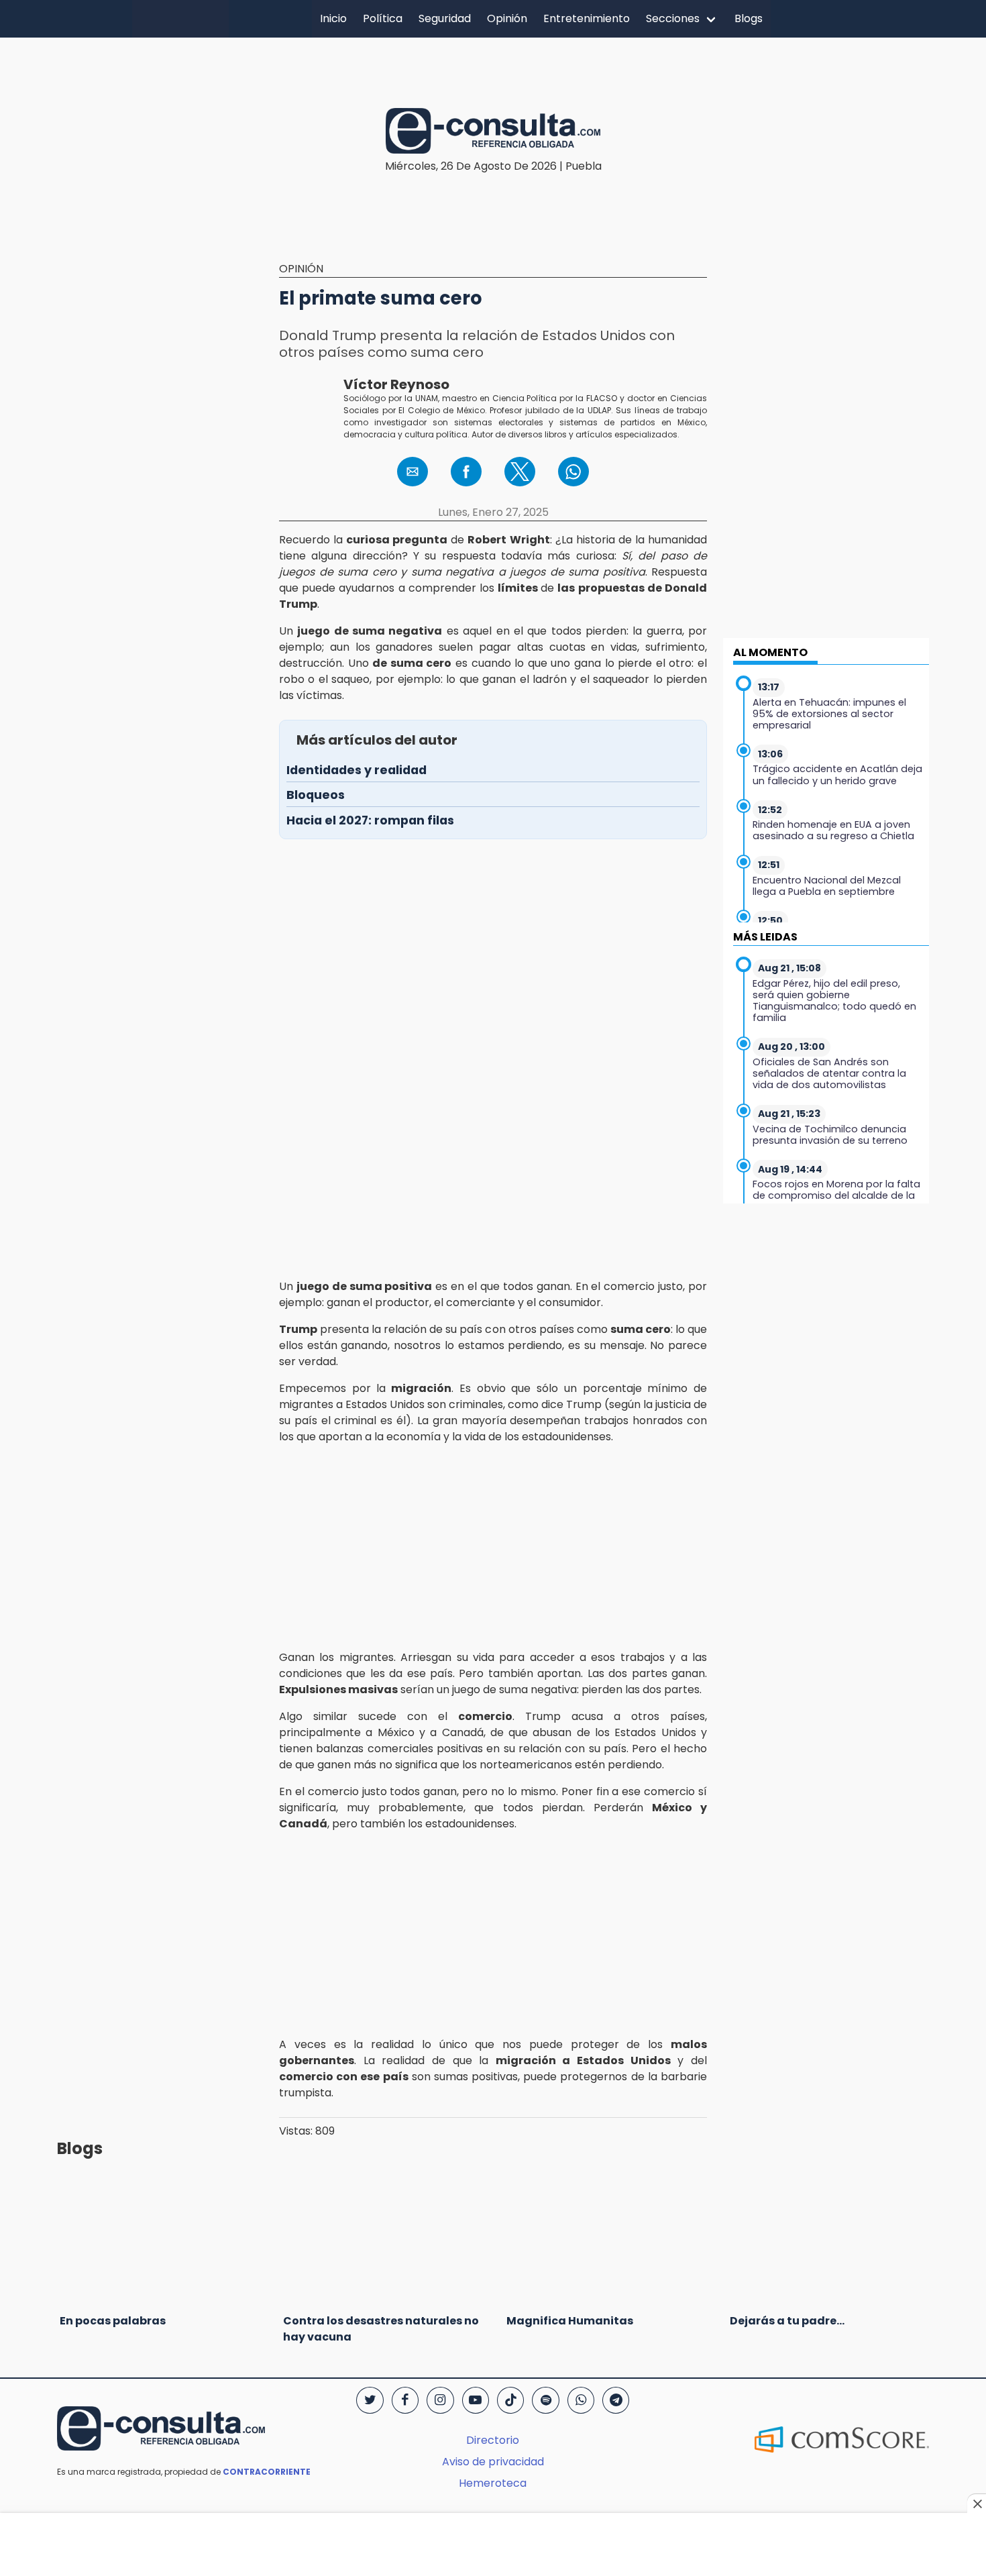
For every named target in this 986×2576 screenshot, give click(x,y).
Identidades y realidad (357, 770)
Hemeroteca (493, 2483)
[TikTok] (510, 2400)
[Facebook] (405, 2400)
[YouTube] (476, 2400)
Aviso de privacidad (493, 2462)
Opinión (507, 18)
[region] (493, 62)
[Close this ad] (977, 2504)
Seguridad (445, 18)
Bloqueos (316, 795)
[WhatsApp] (581, 2400)
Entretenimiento (587, 18)
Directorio (493, 2440)
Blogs (749, 18)
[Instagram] (440, 2400)
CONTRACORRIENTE (267, 2472)
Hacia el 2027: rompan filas (370, 820)
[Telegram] (616, 2400)
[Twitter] (370, 2400)
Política (383, 18)
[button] (413, 472)
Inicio (333, 18)
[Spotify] (545, 2400)
